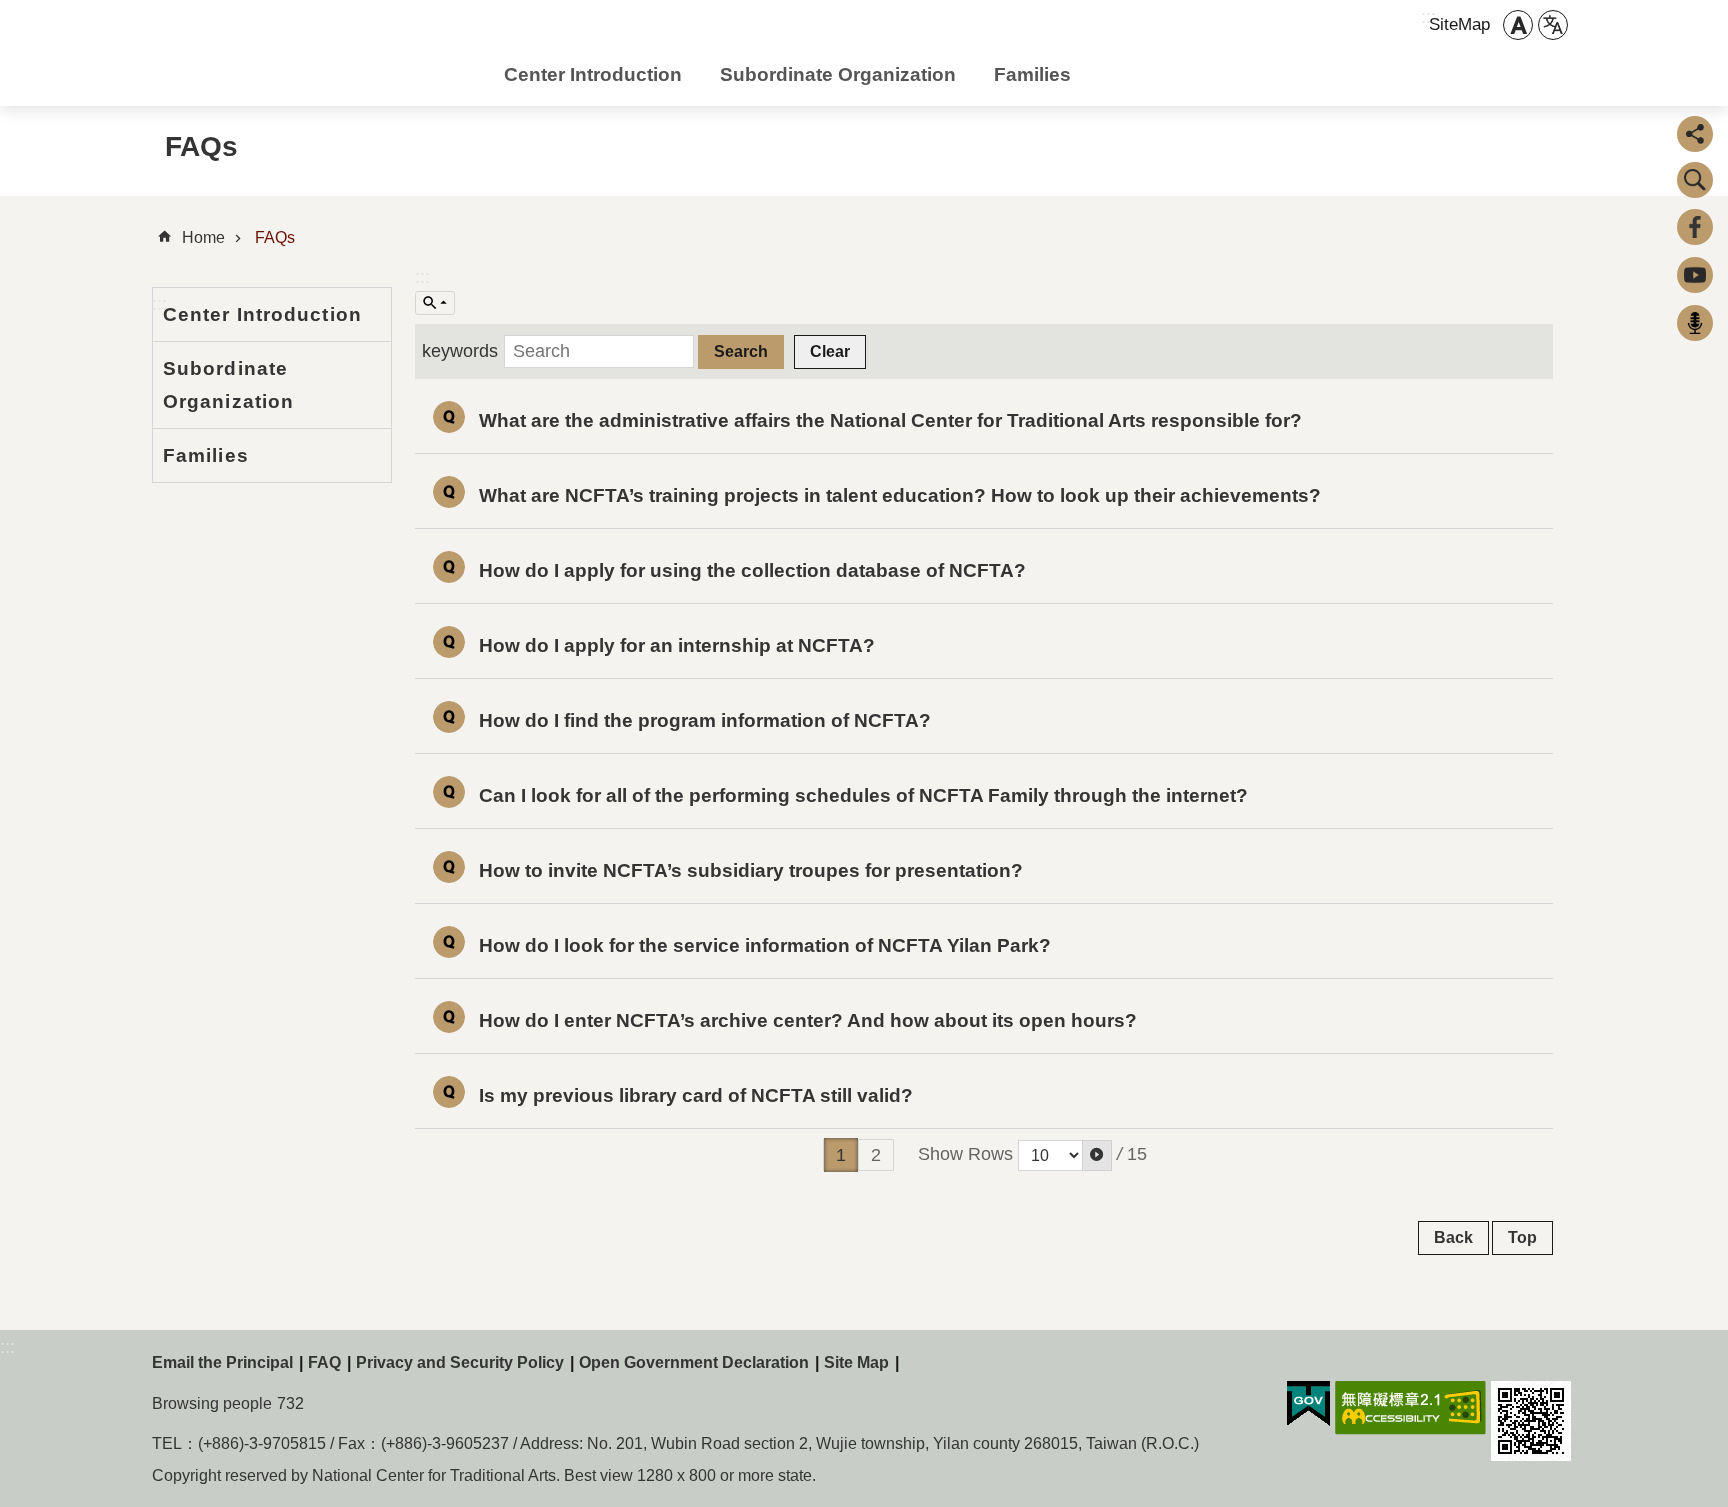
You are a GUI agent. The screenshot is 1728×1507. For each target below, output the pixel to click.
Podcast (1695, 323)
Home (203, 237)
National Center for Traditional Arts (312, 58)
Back (1453, 1237)
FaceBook (1695, 227)
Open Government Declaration (694, 1362)
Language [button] (1553, 25)
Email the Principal (222, 1362)
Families (1032, 74)
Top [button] (1522, 1237)
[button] (1097, 1155)
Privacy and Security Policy (460, 1362)
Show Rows (965, 1154)
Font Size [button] (1518, 25)
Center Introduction (593, 74)
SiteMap (1459, 24)
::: (422, 277)
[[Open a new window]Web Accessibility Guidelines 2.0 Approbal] (1410, 1408)
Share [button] (1695, 134)
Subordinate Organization (838, 74)
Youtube (1695, 275)
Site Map (856, 1362)
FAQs (275, 237)
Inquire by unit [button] (435, 303)
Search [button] (1695, 180)
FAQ (324, 1362)
